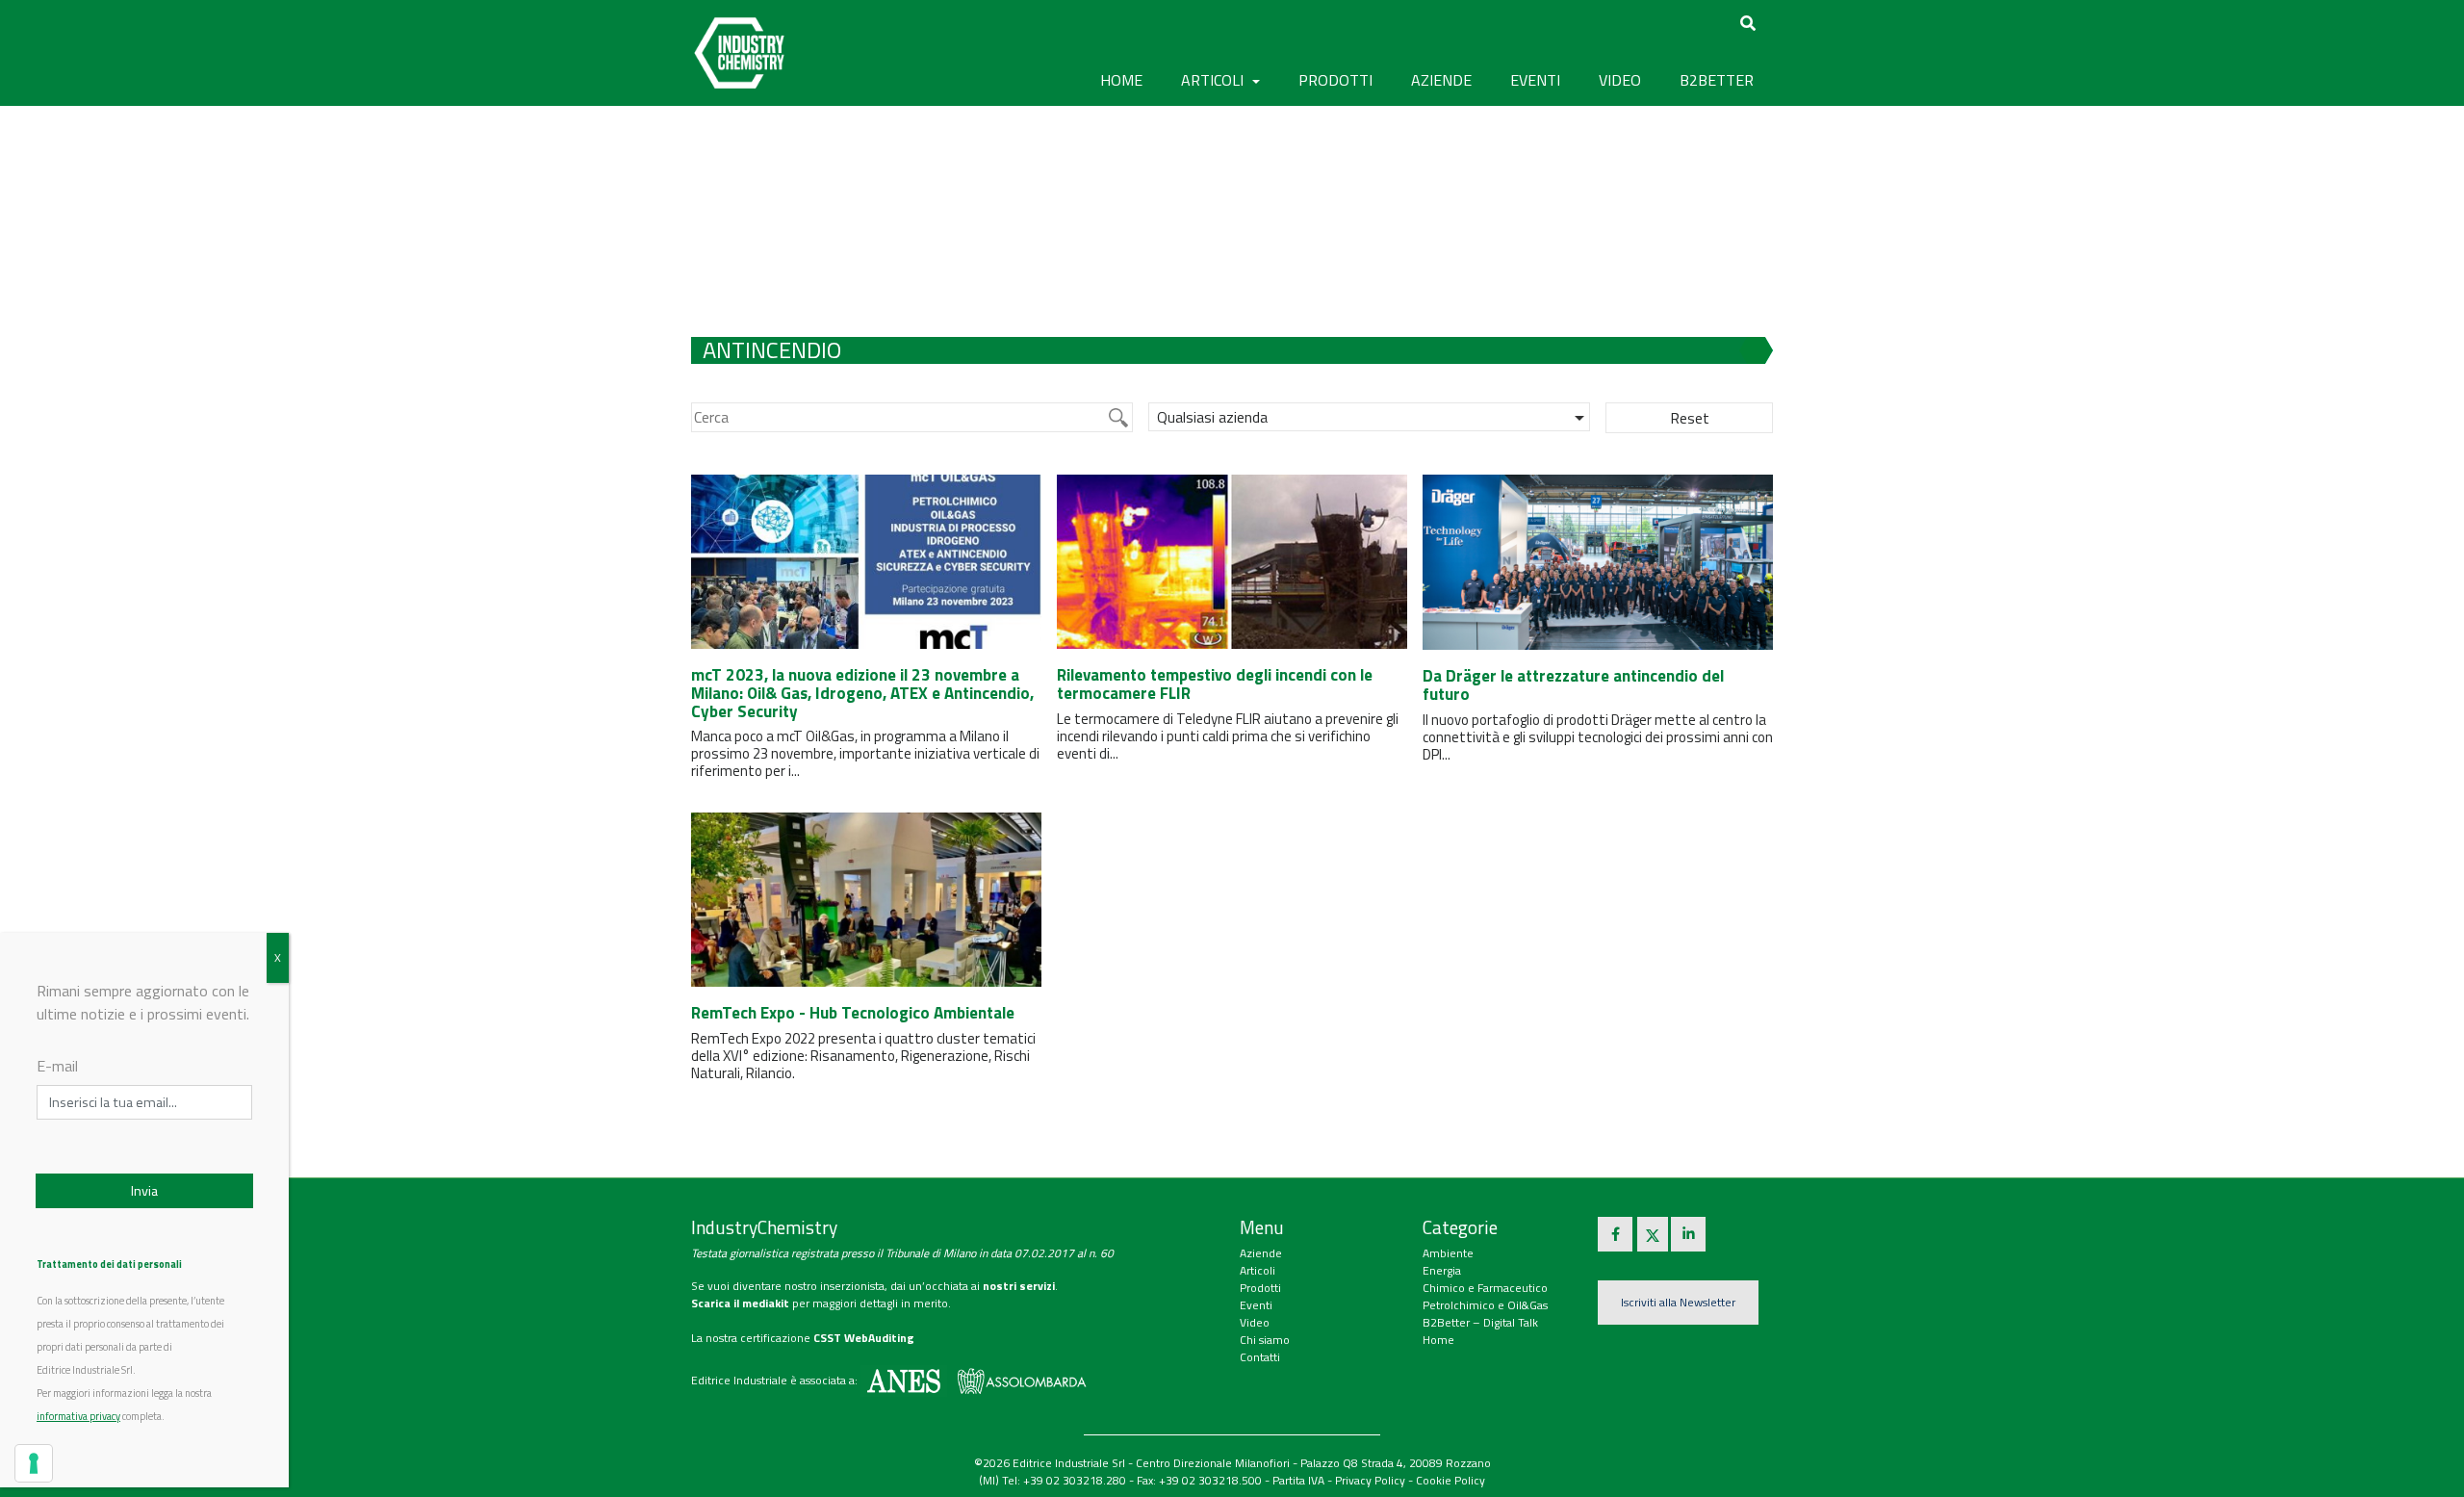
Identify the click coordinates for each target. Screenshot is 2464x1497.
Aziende (1261, 1253)
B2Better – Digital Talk (1480, 1322)
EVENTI (1535, 80)
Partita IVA (1298, 1480)
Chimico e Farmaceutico (1485, 1288)
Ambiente (1448, 1253)
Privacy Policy (1370, 1480)
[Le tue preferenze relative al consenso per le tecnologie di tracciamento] (34, 1463)
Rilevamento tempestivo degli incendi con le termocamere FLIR (1215, 684)
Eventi (1256, 1305)
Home (1121, 80)
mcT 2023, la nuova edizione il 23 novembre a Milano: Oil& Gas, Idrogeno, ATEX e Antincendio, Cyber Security (862, 693)
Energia (1442, 1270)
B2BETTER (1717, 80)
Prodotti (1260, 1288)
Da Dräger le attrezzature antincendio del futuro (1573, 685)
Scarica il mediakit (740, 1303)
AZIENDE (1441, 80)
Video (1255, 1322)
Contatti (1260, 1357)
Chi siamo (1265, 1340)
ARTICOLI (1214, 80)
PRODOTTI (1335, 80)
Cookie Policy (1450, 1480)
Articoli (1258, 1270)
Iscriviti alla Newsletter (1678, 1302)
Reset (1690, 418)
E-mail (57, 1066)
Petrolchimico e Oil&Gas (1485, 1305)
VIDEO (1620, 80)
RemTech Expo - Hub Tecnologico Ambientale (853, 1013)
